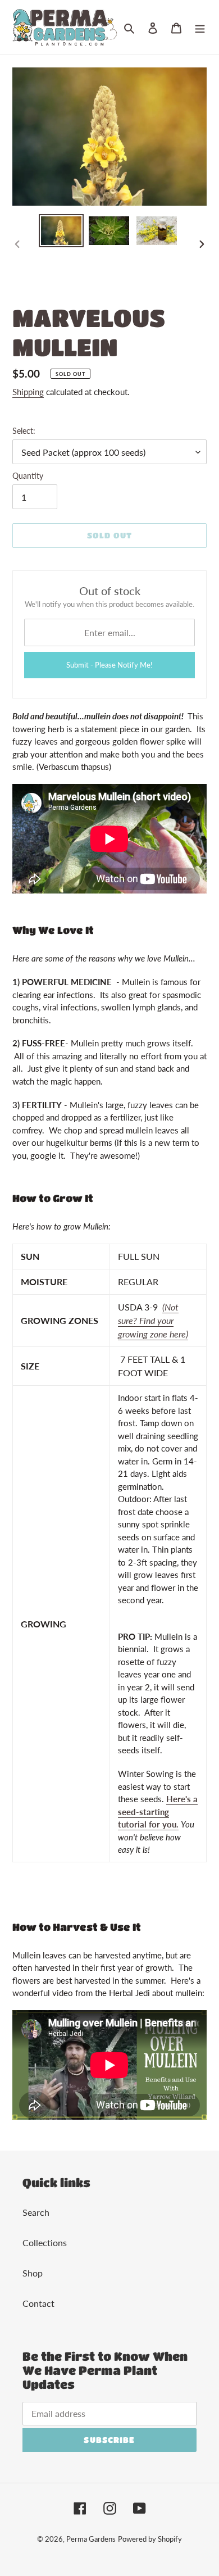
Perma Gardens (91, 2539)
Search (36, 2212)
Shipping (28, 392)
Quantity (28, 476)
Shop (33, 2273)
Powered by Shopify (150, 2539)
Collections (45, 2242)
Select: (24, 431)
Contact (38, 2303)
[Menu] (200, 28)
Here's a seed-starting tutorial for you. (158, 1811)
